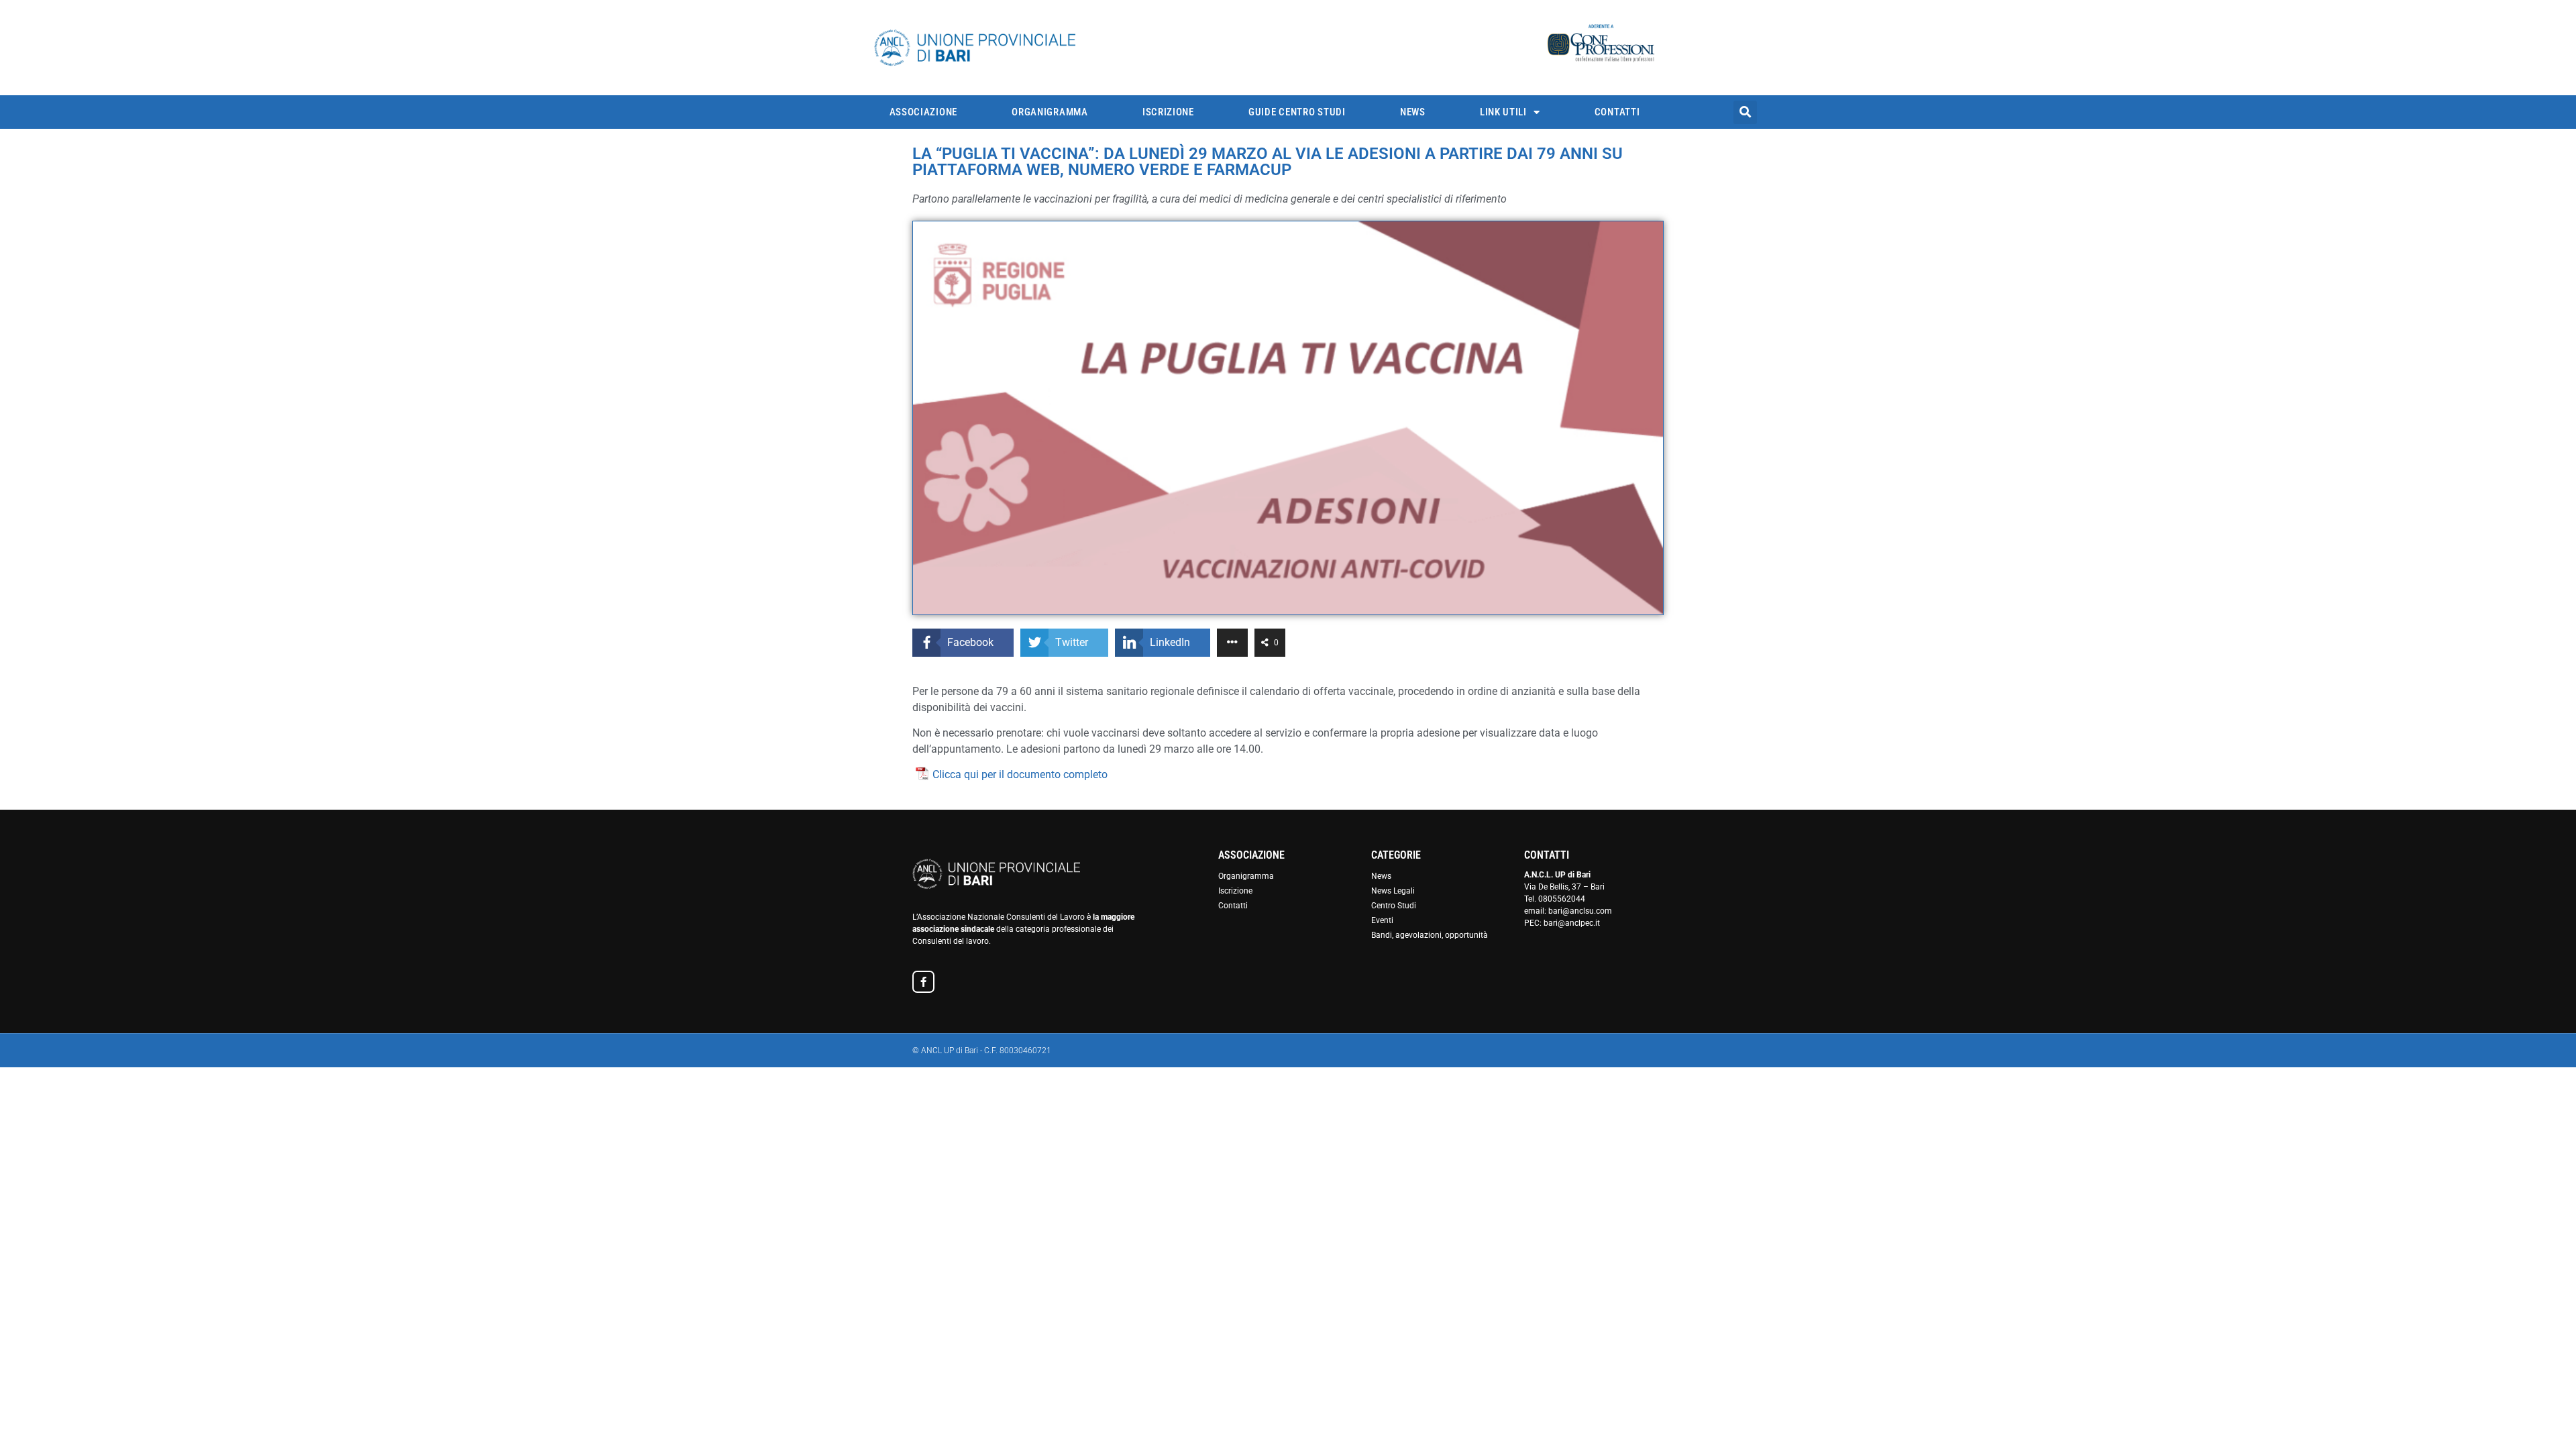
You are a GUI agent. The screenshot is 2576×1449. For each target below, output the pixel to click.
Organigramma (1050, 112)
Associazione (923, 112)
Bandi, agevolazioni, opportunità (1430, 935)
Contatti (1617, 112)
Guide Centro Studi (1297, 112)
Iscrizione (1168, 112)
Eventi (1382, 920)
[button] (1745, 112)
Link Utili (1503, 112)
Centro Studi (1394, 906)
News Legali (1393, 891)
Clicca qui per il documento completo (1020, 774)
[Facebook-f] (923, 982)
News (1413, 112)
